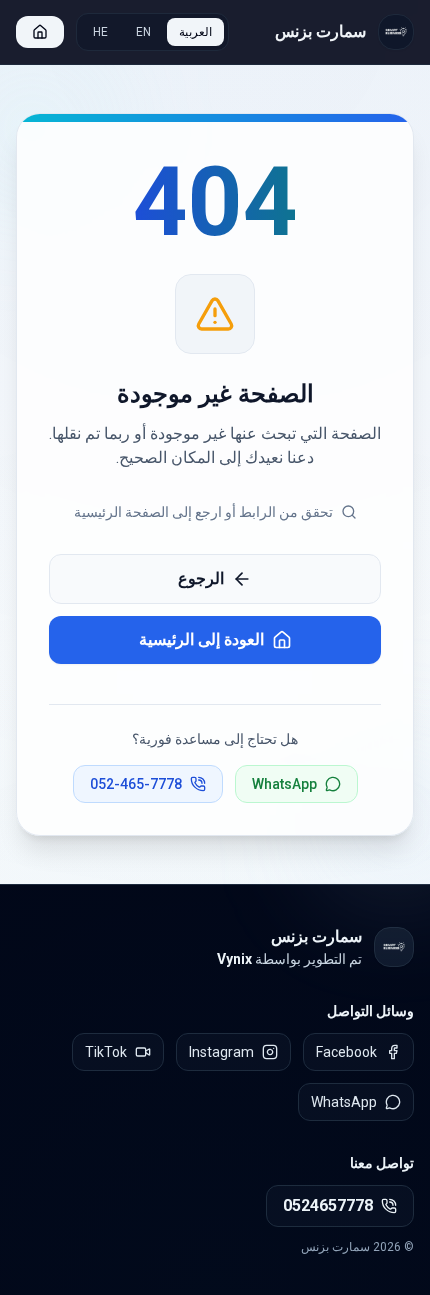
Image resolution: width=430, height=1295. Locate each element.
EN (143, 32)
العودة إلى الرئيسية (201, 639)
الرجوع (201, 578)
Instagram (221, 1052)
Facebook (346, 1052)
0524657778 (328, 1205)
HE (100, 32)
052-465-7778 (136, 784)
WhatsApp (284, 784)
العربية (195, 32)
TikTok (106, 1052)
